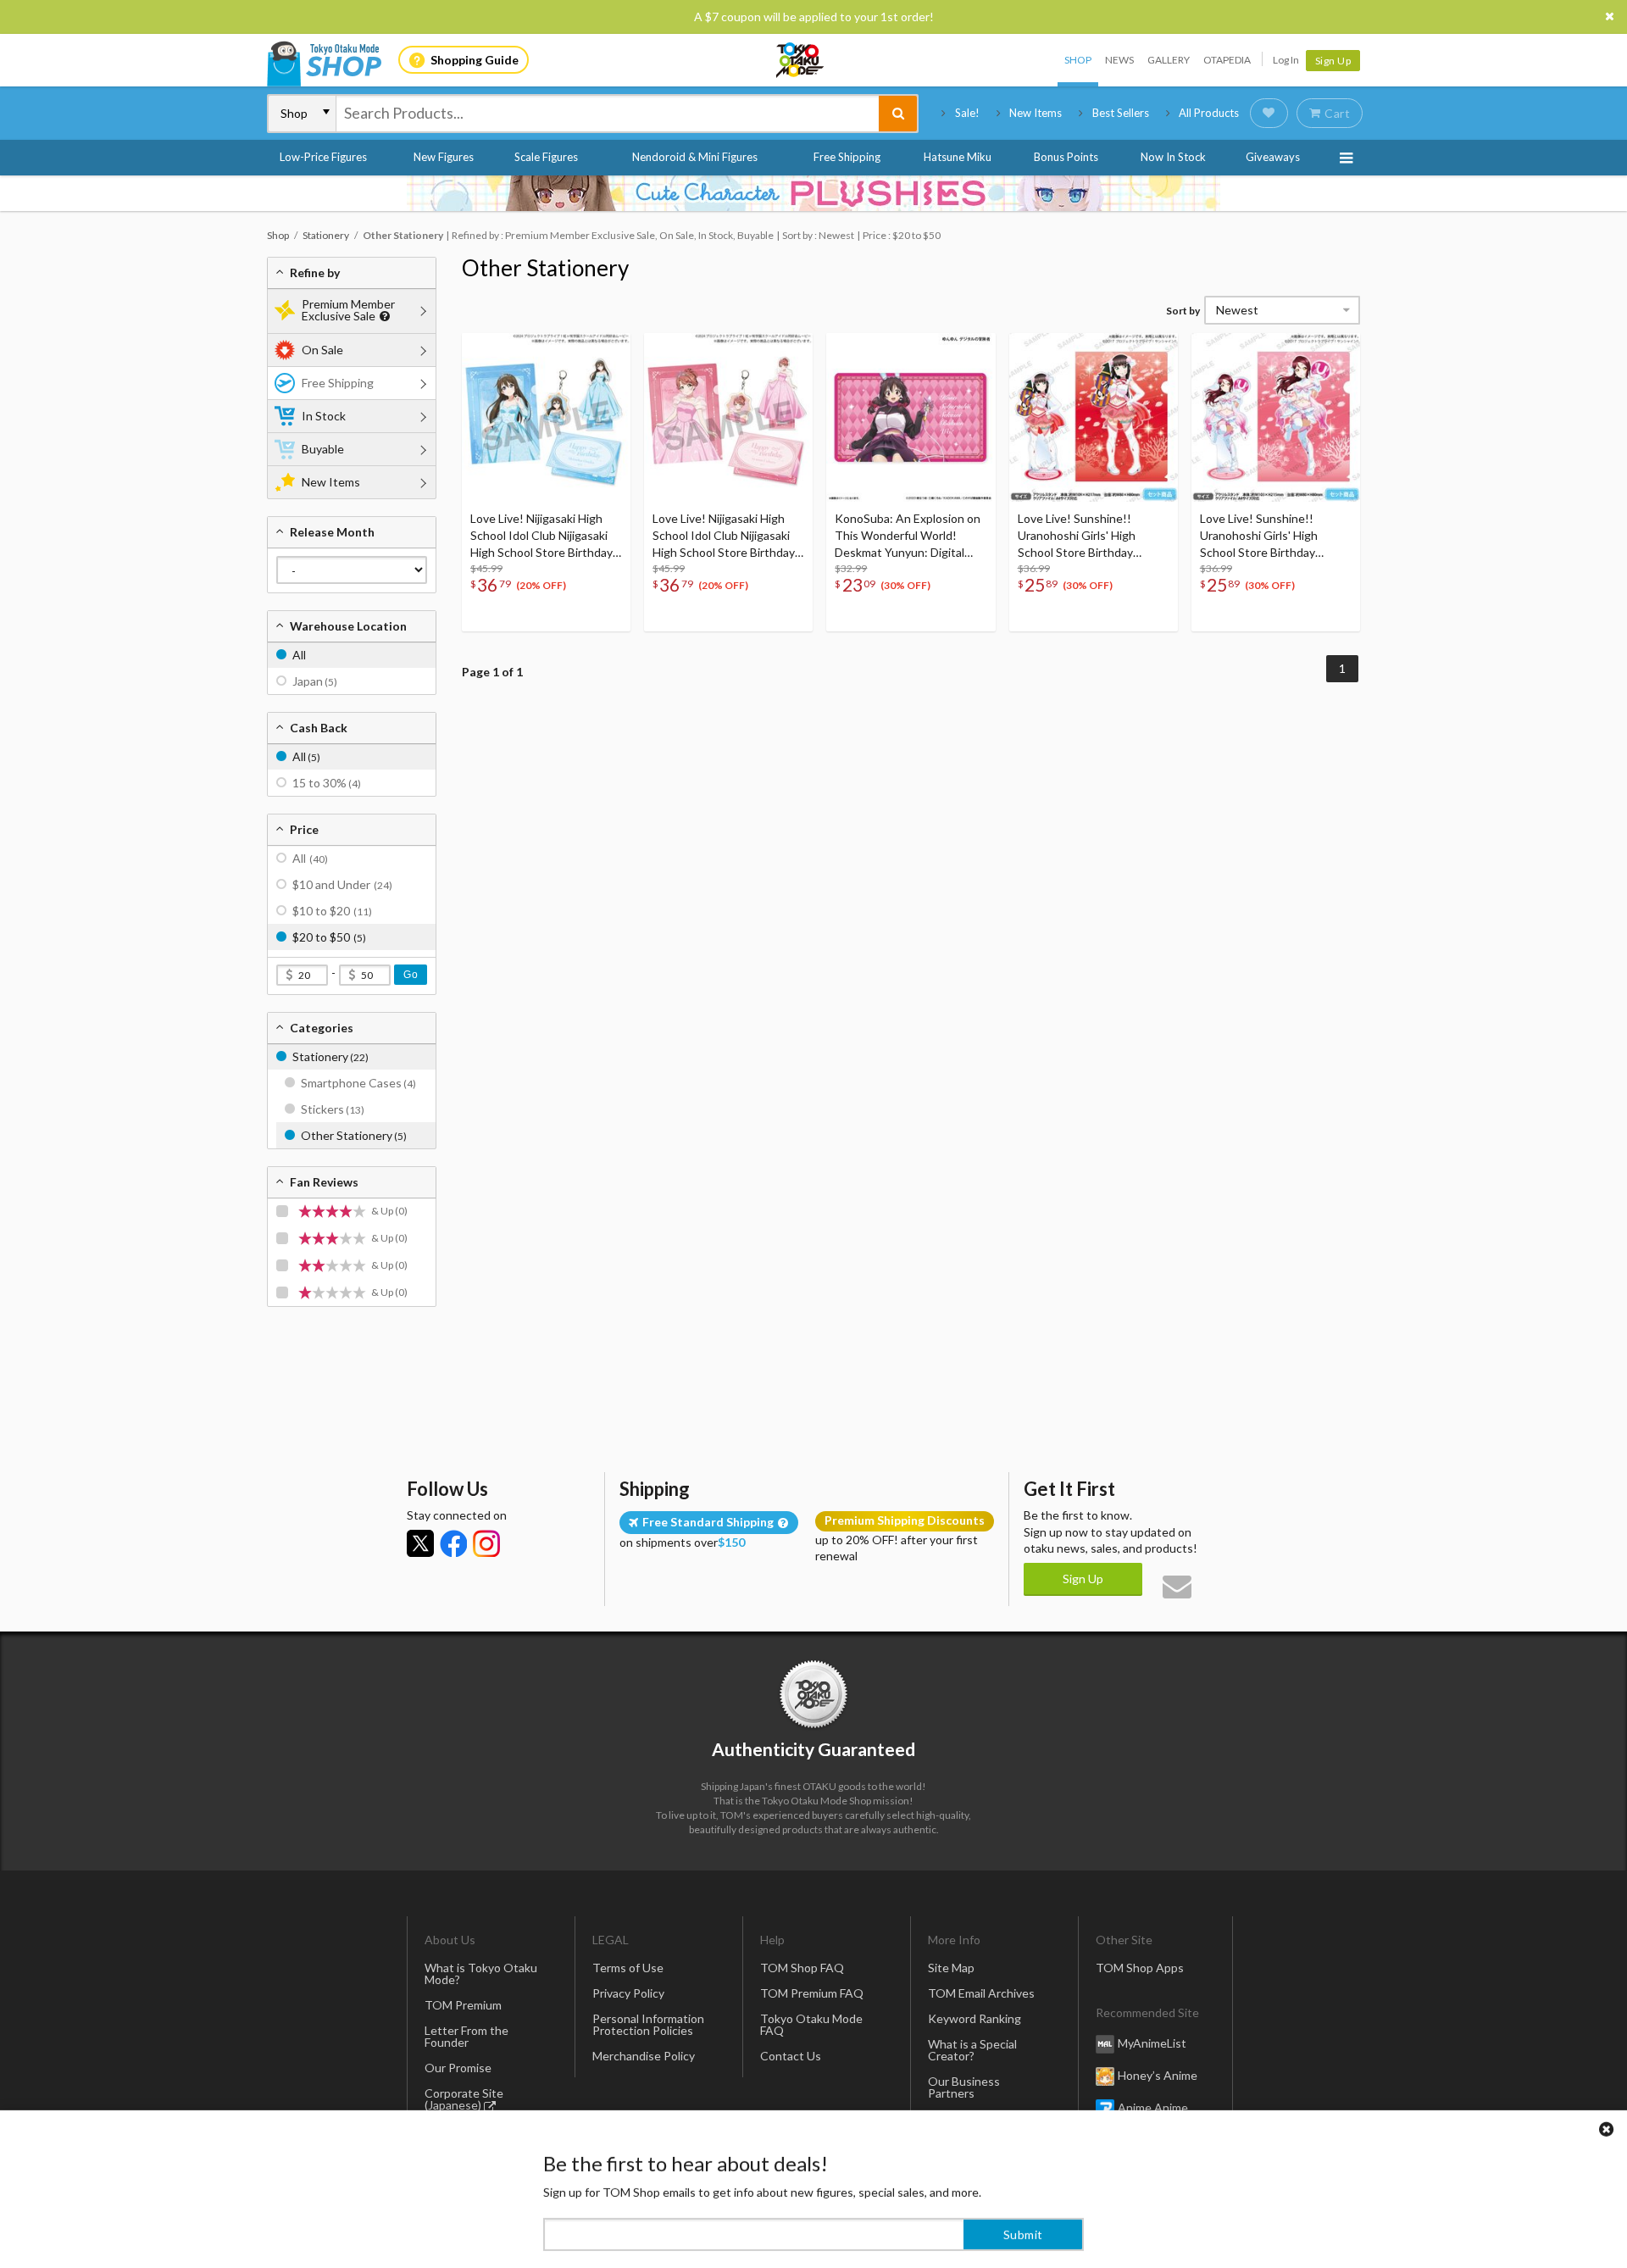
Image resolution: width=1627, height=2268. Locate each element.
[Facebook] (453, 1543)
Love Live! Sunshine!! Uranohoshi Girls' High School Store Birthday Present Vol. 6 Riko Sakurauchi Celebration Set (1272, 536)
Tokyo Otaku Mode (801, 60)
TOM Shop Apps (1140, 1968)
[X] (420, 1543)
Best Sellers (1121, 113)
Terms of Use (628, 1968)
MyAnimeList (1152, 2043)
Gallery (1169, 60)
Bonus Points (1066, 157)
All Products (1209, 113)
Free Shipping (847, 157)
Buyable (323, 449)
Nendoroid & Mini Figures (695, 157)
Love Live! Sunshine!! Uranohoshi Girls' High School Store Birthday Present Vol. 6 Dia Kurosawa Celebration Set (1093, 536)
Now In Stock (1173, 157)
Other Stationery (545, 268)
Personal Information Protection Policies (648, 2024)
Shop (1078, 60)
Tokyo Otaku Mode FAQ (811, 2024)
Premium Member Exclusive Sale (348, 310)
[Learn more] (383, 317)
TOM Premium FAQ (812, 1993)
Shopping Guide (475, 60)
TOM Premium (463, 2005)
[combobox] (608, 114)
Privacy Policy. (769, 2218)
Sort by (1183, 311)
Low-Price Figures (323, 157)
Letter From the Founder (466, 2036)
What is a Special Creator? (972, 2050)
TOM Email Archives (981, 1993)
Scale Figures (546, 157)
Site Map (951, 1968)
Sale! (967, 113)
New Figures (444, 157)
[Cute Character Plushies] (813, 193)
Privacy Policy (628, 1993)
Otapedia (1227, 60)
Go (411, 975)
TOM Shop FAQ (802, 1968)
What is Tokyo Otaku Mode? (481, 1973)
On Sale (322, 350)
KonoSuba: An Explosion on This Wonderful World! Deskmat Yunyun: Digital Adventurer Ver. (908, 536)
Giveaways (1273, 157)
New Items (1036, 113)
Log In (1286, 60)
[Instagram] (486, 1543)
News (1119, 60)
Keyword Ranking (975, 2018)
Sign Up (1333, 61)
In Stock (324, 416)
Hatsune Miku (958, 157)
